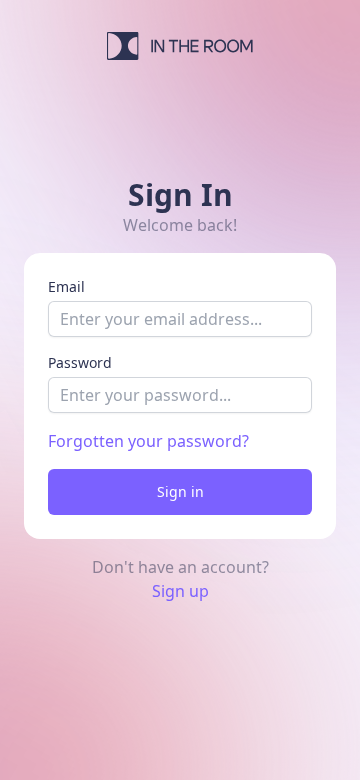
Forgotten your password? (148, 441)
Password (80, 362)
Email (66, 286)
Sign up (180, 591)
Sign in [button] (180, 491)
